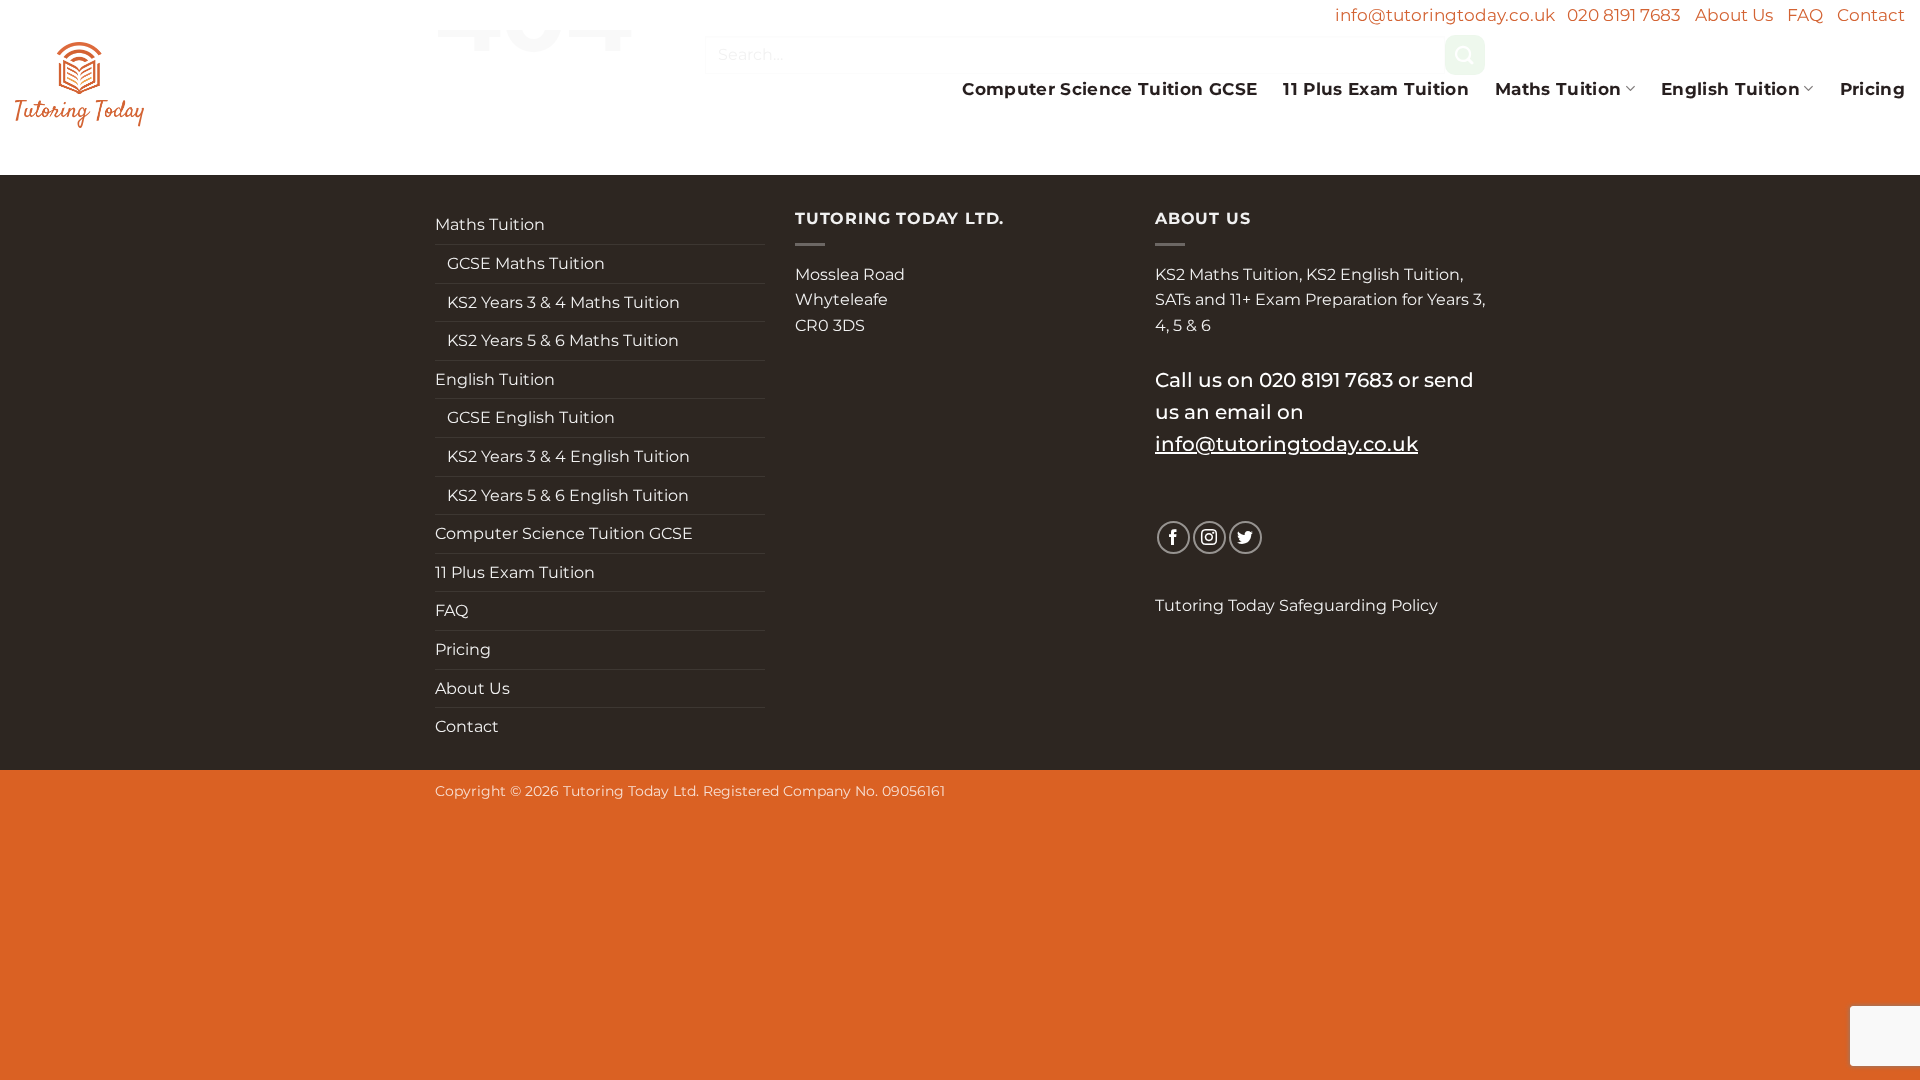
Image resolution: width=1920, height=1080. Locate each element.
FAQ (1805, 15)
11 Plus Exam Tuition (1376, 89)
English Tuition (1730, 89)
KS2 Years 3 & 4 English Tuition (562, 456)
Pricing (1872, 89)
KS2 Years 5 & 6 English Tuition (562, 495)
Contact (1871, 15)
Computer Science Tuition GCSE (1109, 89)
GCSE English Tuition (525, 417)
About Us (1734, 15)
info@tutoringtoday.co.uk (1445, 15)
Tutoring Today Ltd (629, 791)
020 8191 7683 (1624, 15)
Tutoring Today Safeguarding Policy (1296, 605)
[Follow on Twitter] (1245, 537)
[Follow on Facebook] (1173, 537)
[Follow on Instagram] (1209, 537)
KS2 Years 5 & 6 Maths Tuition (557, 340)
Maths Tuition (1558, 89)
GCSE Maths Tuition (520, 263)
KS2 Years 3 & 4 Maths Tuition (557, 302)
